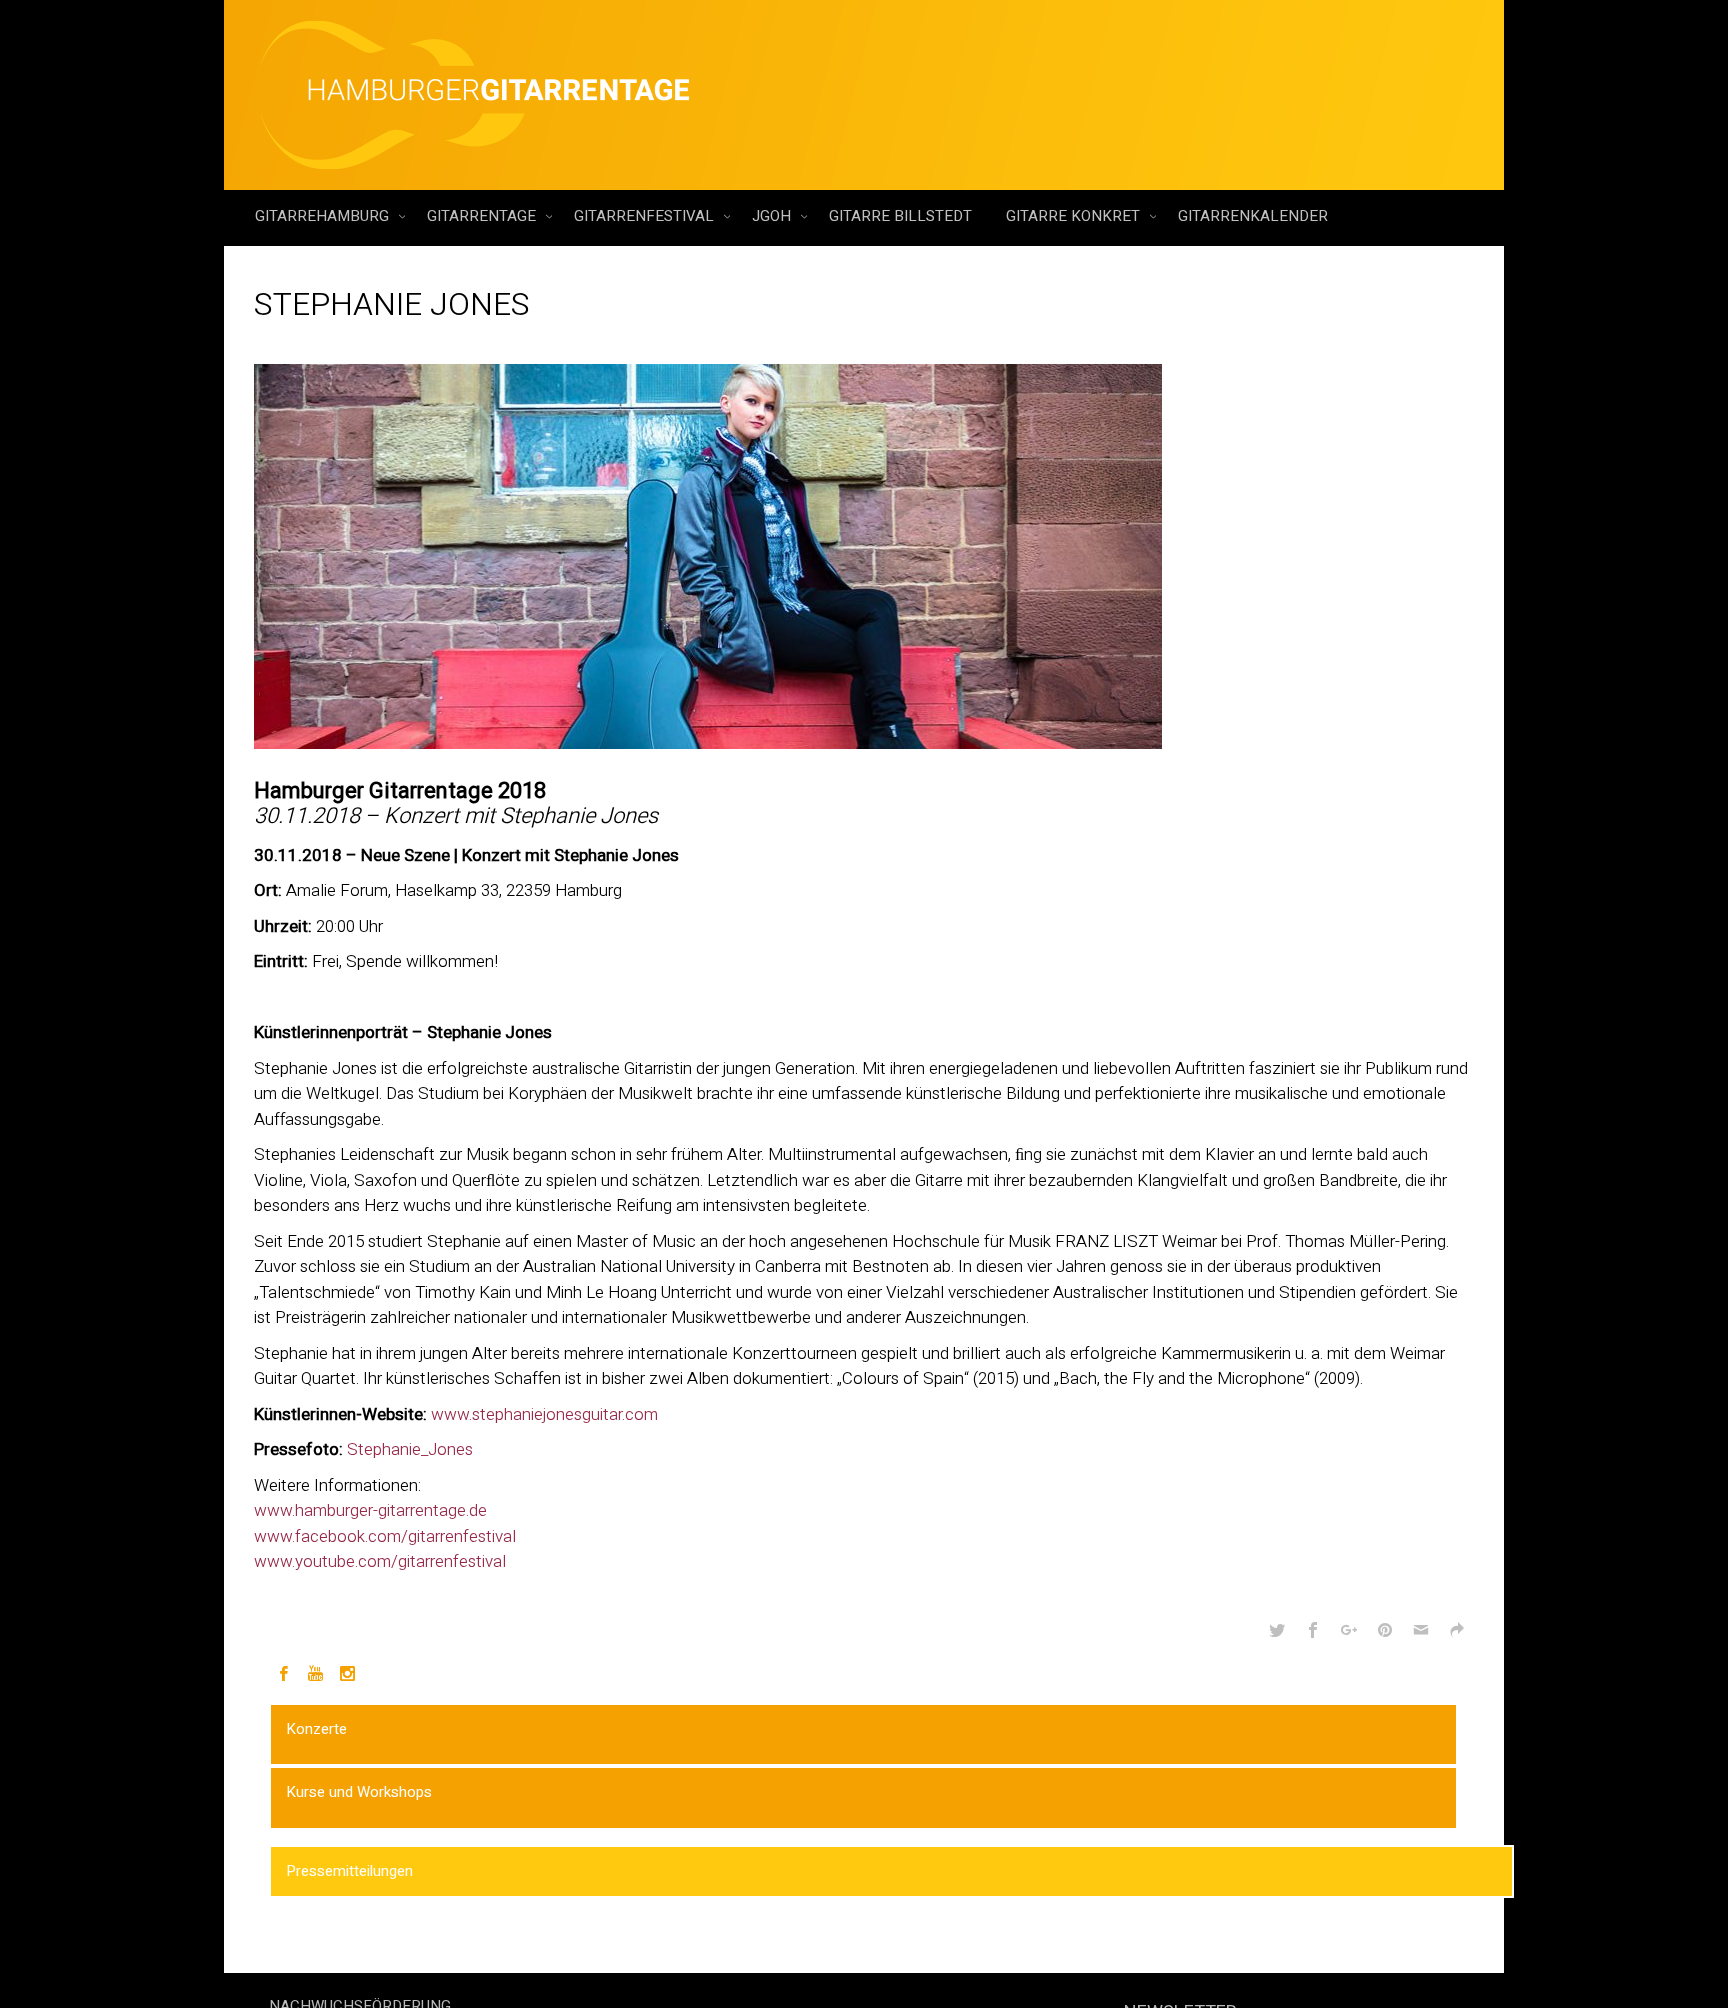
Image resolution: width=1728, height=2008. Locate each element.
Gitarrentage (483, 216)
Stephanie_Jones (410, 1449)
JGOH (773, 216)
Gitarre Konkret (1075, 216)
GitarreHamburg (324, 216)
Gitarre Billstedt (900, 216)
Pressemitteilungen (349, 1871)
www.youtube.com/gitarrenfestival (380, 1561)
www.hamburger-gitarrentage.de (370, 1510)
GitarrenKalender (1253, 216)
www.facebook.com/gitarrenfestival (385, 1536)
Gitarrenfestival (646, 216)
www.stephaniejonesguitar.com (544, 1414)
